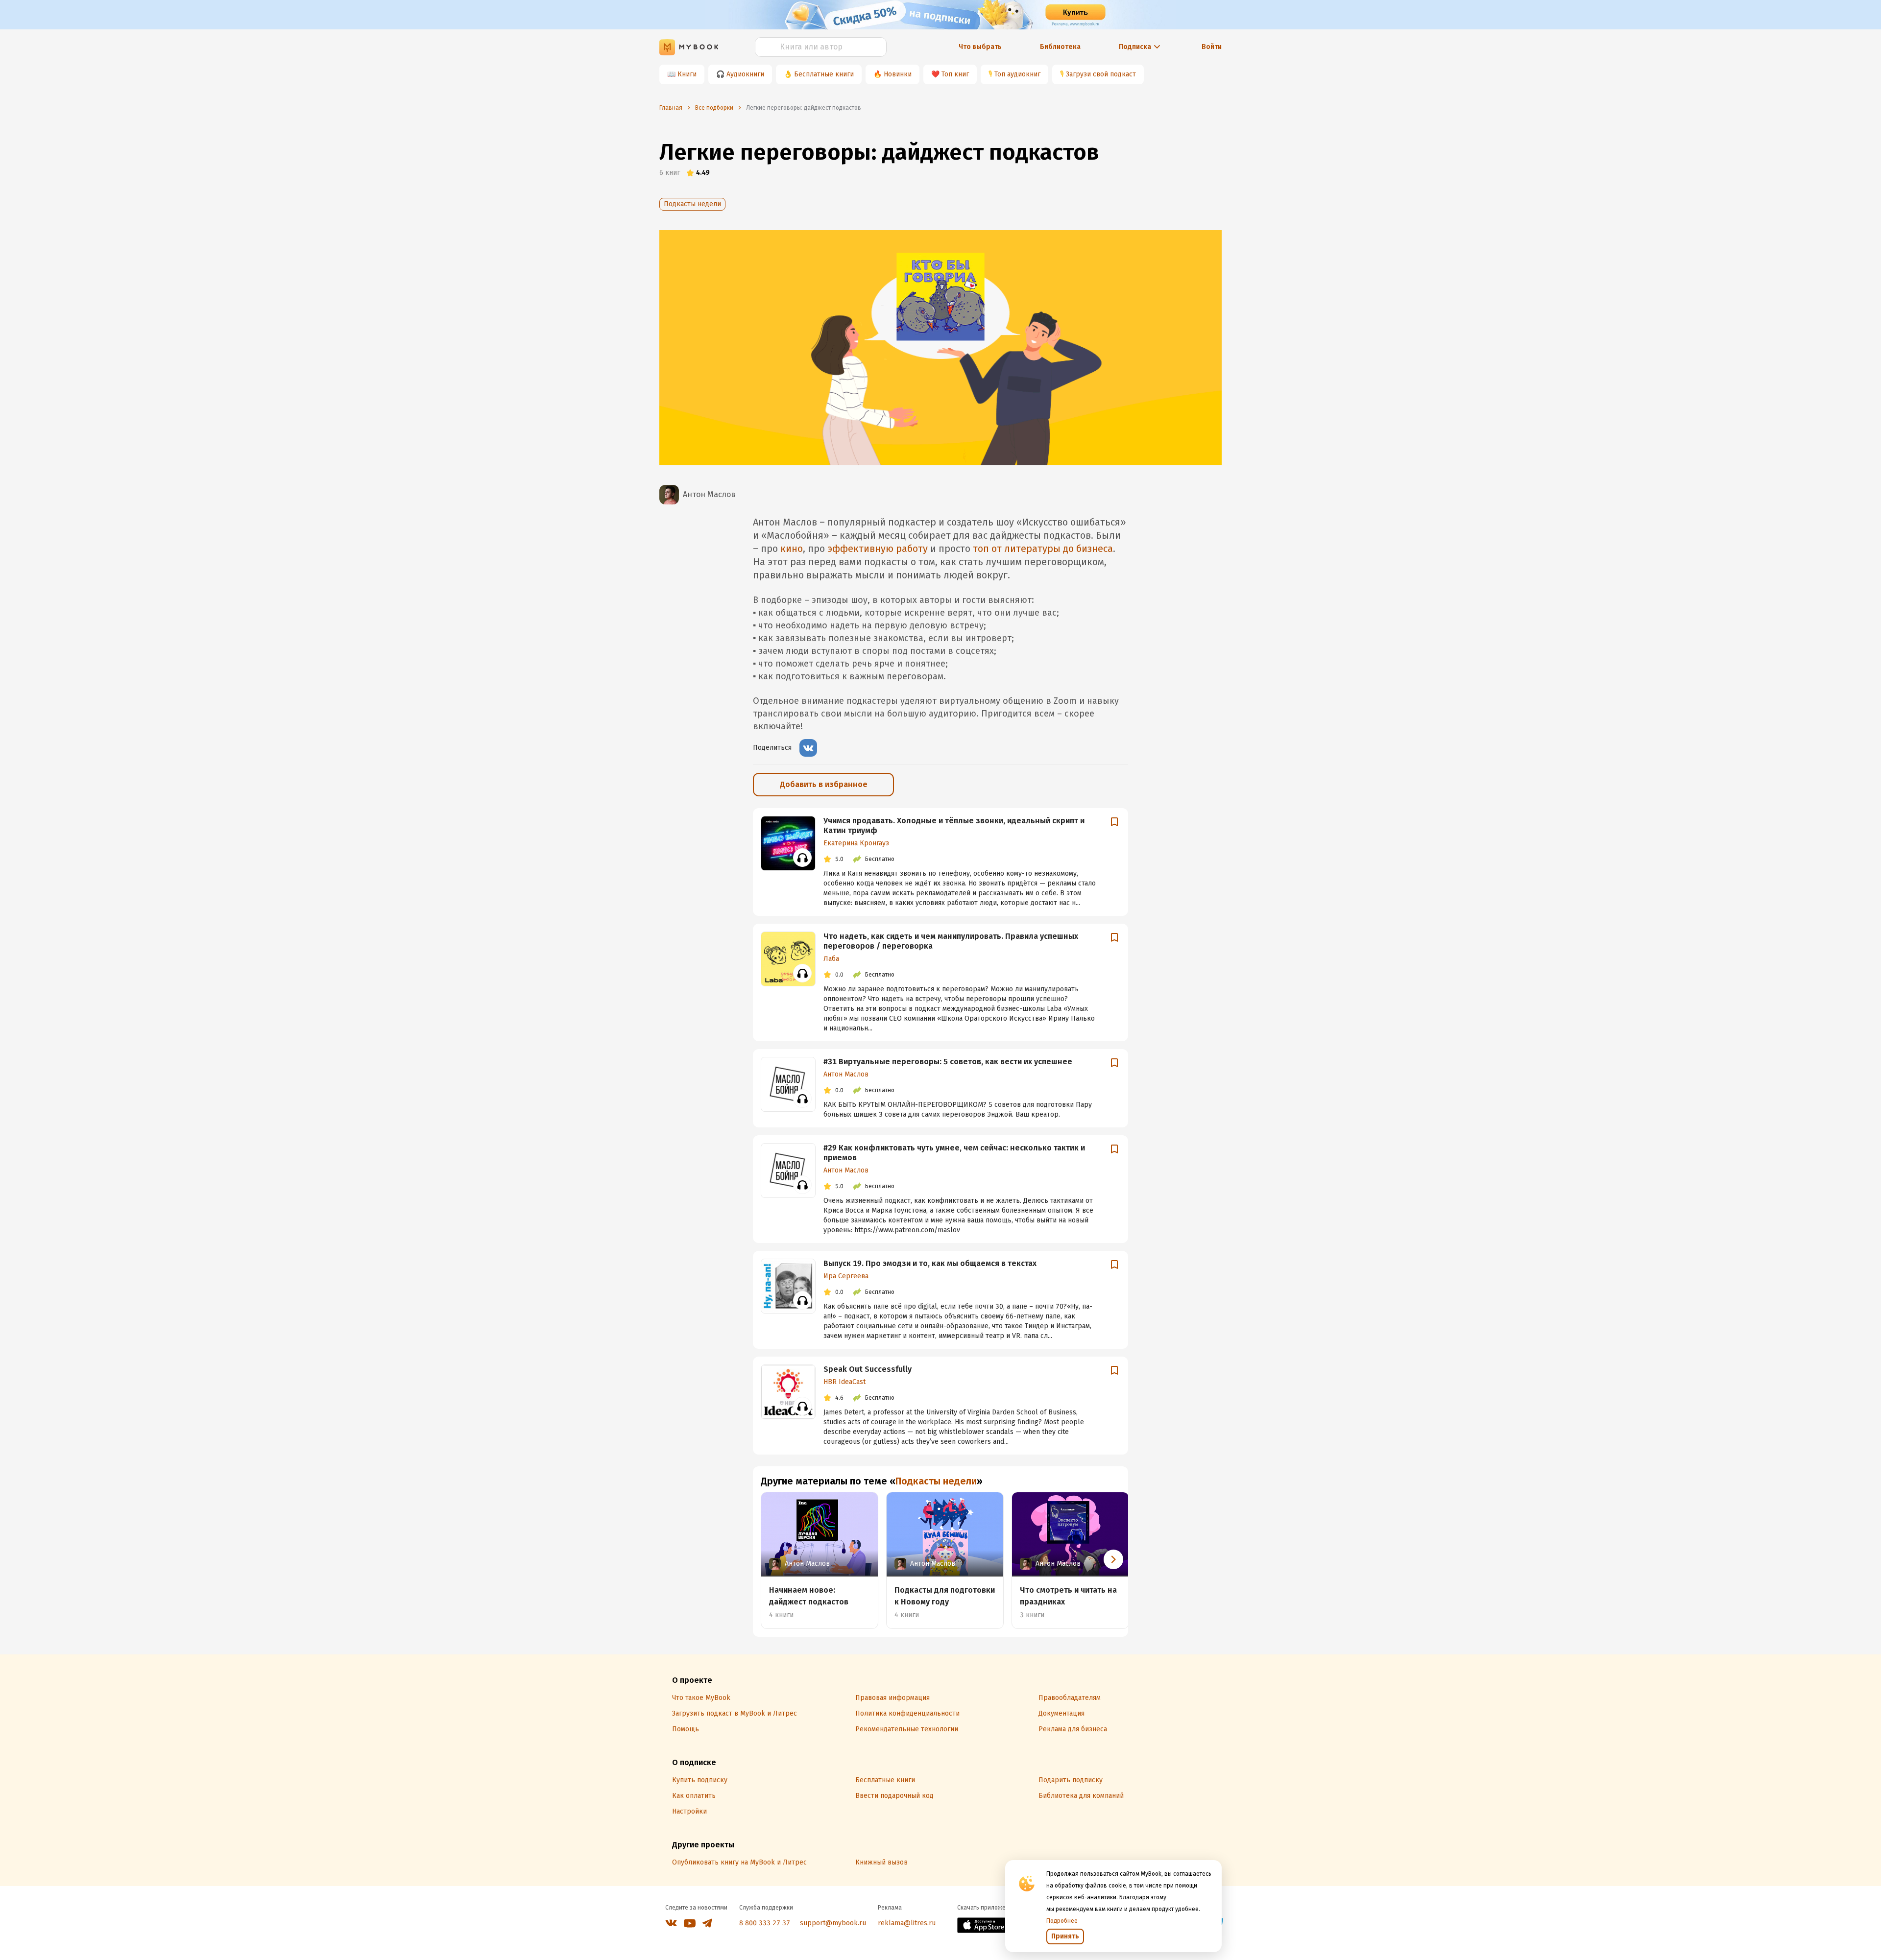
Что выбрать (980, 47)
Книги (687, 74)
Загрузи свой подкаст (1101, 74)
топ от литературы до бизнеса (1043, 549)
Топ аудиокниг (1017, 74)
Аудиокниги (745, 74)
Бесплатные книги (824, 74)
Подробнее (1062, 1921)
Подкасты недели (692, 204)
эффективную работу (878, 549)
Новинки (898, 74)
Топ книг (955, 74)
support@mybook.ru (833, 1923)
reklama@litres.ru (907, 1923)
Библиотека (1060, 47)
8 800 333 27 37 (765, 1923)
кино (792, 549)
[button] (1113, 1559)
